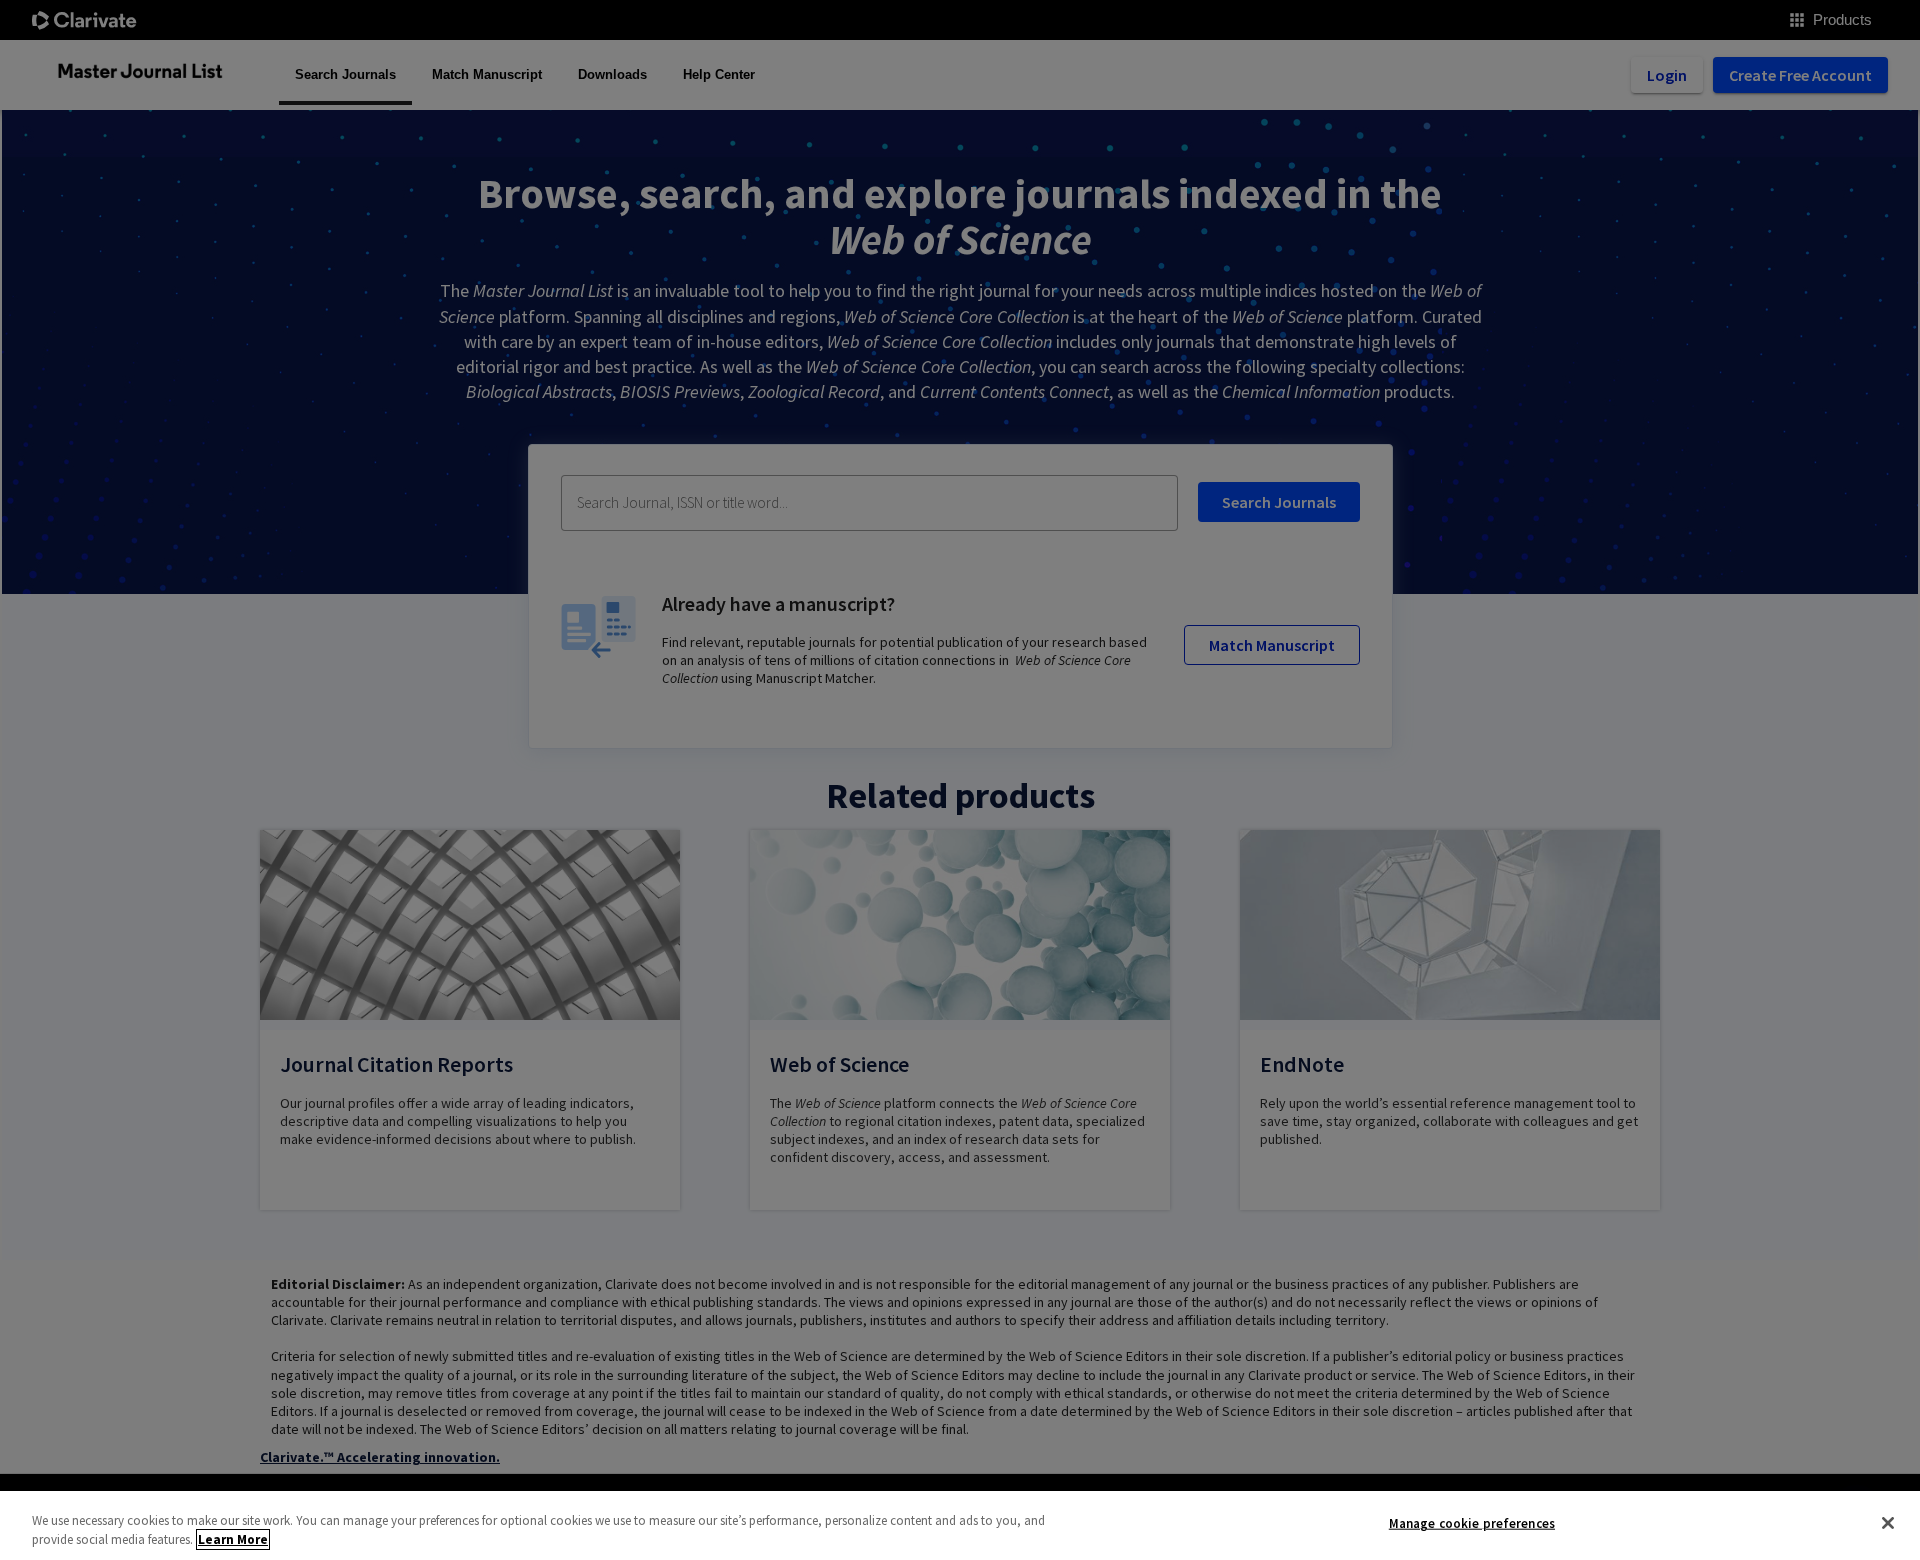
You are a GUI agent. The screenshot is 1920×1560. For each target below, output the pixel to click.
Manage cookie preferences (1472, 1523)
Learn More (233, 1539)
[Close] (1888, 1523)
